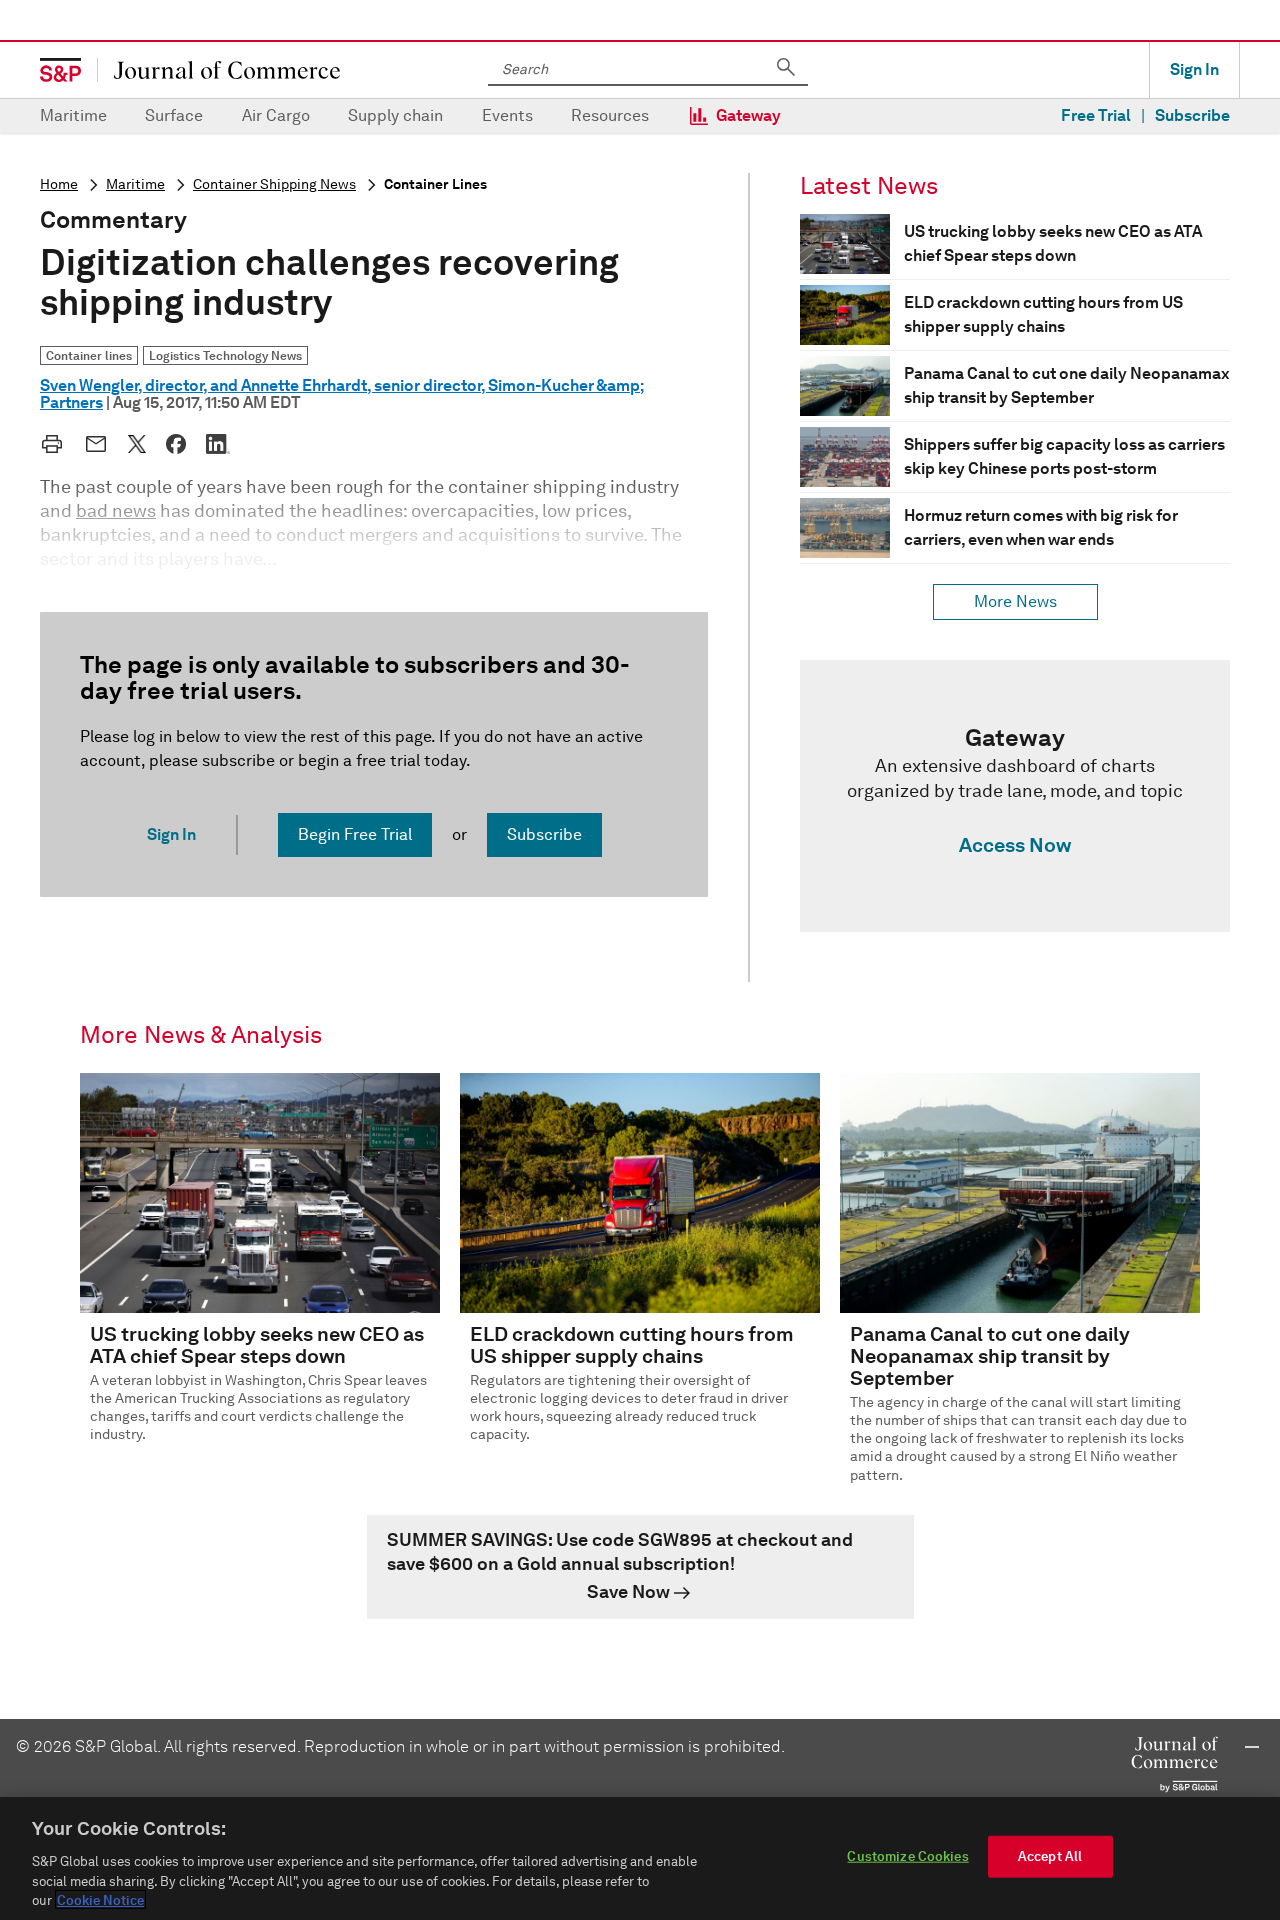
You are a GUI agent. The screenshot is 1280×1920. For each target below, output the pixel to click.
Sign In (1194, 69)
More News (1015, 601)
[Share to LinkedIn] (218, 444)
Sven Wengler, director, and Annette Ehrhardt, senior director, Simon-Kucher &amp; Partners (342, 394)
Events (507, 115)
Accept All (1050, 1856)
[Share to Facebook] (176, 444)
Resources (610, 115)
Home (59, 184)
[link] (1015, 796)
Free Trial (1096, 115)
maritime (135, 184)
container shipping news (274, 184)
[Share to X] (137, 444)
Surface (174, 115)
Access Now (1015, 845)
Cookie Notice (100, 1899)
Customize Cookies (907, 1856)
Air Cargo (276, 115)
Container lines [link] (89, 355)
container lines (435, 184)
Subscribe (1192, 115)
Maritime (73, 115)
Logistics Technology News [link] (225, 355)
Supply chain (395, 115)
